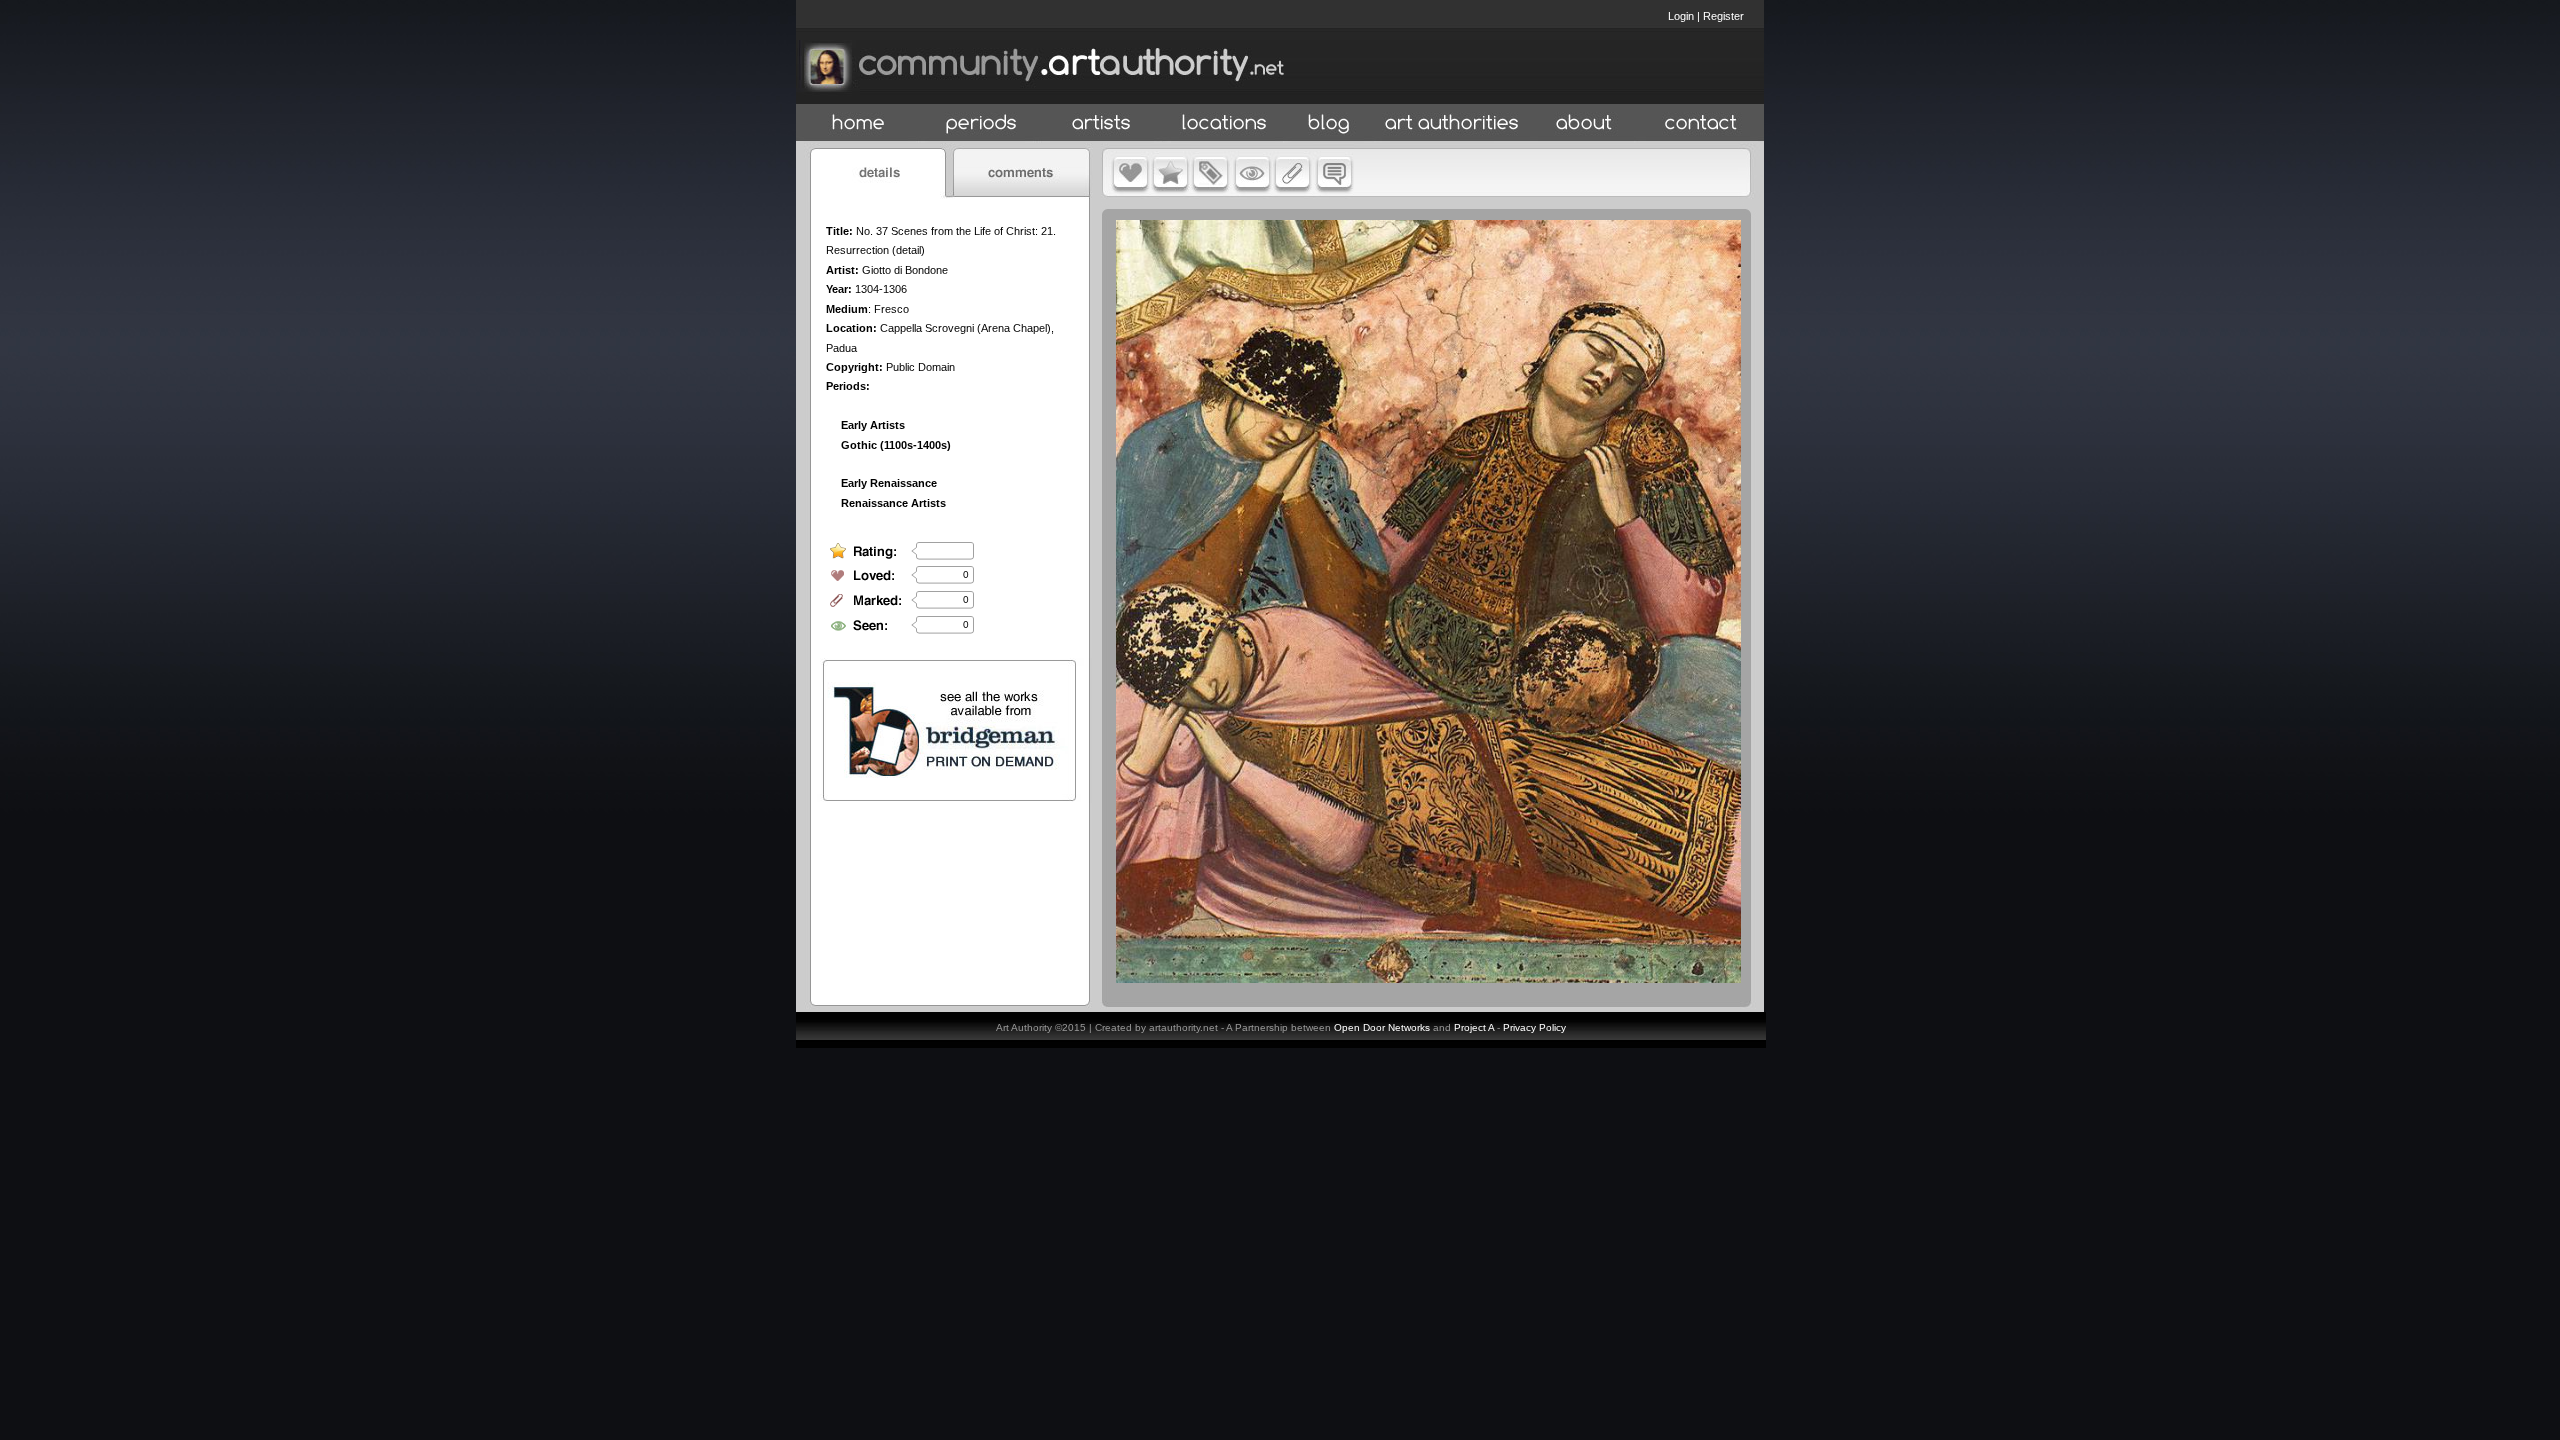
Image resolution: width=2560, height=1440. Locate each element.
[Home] (858, 123)
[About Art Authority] (1584, 123)
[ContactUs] (1701, 123)
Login (1681, 16)
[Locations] (1223, 123)
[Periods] (981, 123)
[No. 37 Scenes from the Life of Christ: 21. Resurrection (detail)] (1428, 978)
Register (1723, 16)
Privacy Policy (1534, 1027)
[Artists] (1102, 123)
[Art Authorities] (1452, 123)
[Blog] (1329, 123)
